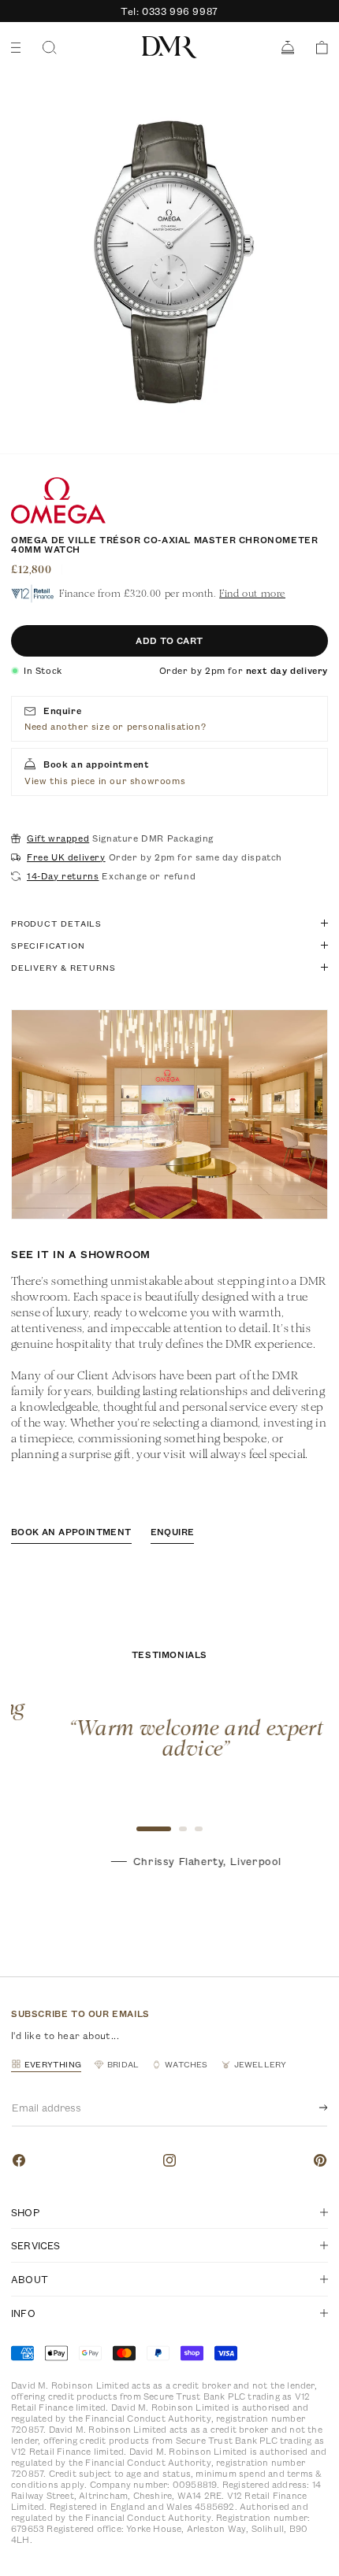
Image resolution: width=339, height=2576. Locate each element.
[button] (317, 48)
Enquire (173, 1532)
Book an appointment (71, 1532)
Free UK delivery (66, 857)
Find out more (252, 593)
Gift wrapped (58, 838)
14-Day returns (63, 876)
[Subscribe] (311, 2108)
